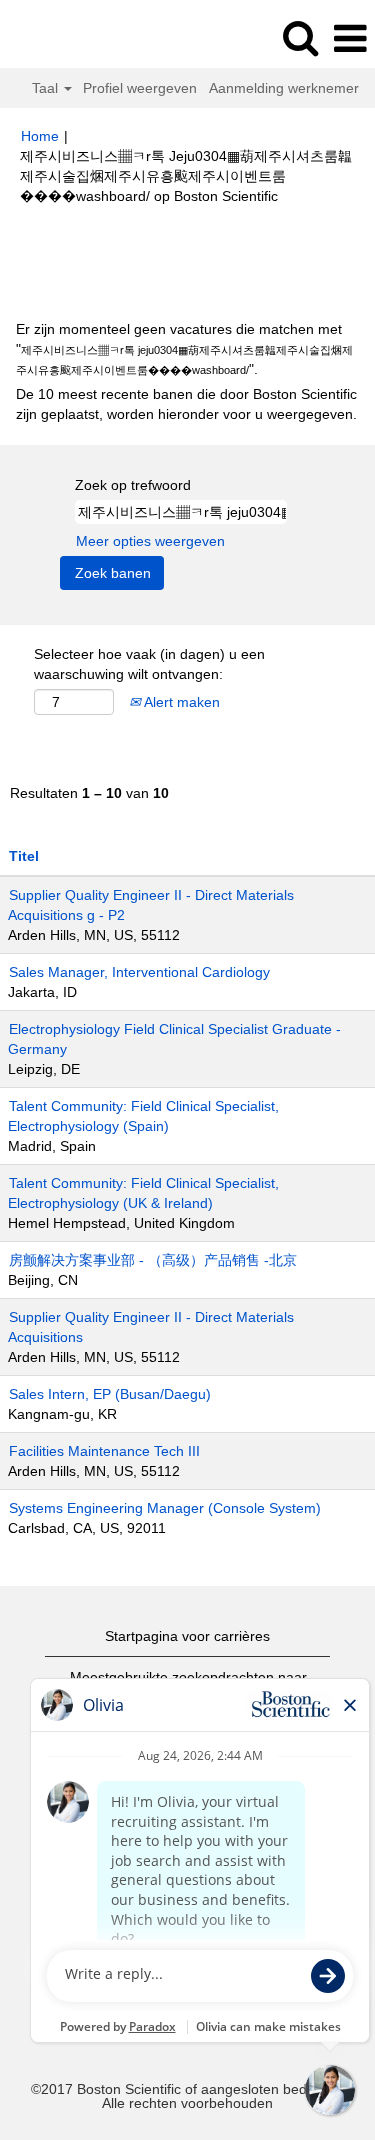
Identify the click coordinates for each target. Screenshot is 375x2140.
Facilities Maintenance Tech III (104, 1451)
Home (40, 136)
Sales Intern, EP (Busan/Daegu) (110, 1394)
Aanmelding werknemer (284, 88)
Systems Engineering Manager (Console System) (165, 1508)
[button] (350, 38)
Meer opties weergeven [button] (150, 541)
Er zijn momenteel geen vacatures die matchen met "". (184, 349)
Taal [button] (47, 88)
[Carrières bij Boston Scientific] (71, 38)
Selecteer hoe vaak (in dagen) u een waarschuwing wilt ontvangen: (149, 664)
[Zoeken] (300, 37)
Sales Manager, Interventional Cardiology (139, 972)
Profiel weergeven (140, 88)
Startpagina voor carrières (187, 1636)
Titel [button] (24, 856)
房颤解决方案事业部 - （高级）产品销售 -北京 (153, 1260)
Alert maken (180, 702)
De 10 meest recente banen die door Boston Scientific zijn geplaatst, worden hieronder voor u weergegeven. (186, 404)
